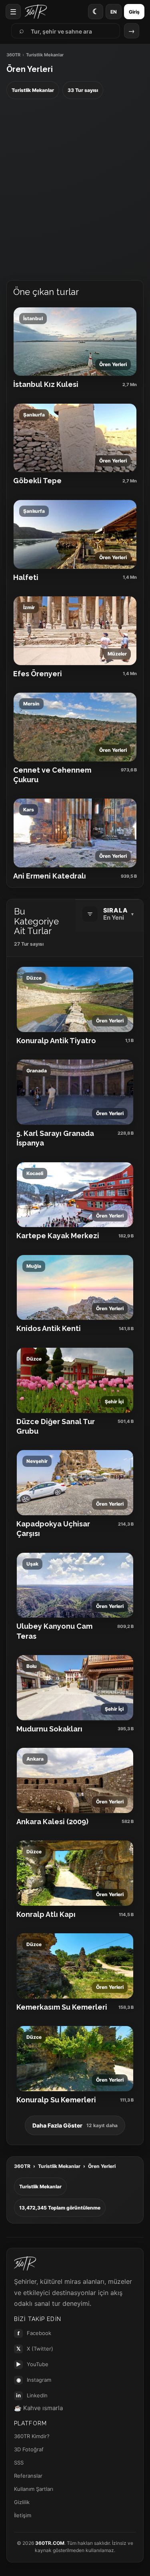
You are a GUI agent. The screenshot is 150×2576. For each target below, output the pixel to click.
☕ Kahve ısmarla (38, 2408)
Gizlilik (22, 2502)
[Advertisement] (75, 190)
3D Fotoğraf (29, 2449)
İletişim (23, 2515)
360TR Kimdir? (32, 2436)
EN (114, 12)
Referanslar (28, 2476)
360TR (13, 55)
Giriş (134, 12)
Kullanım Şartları (34, 2489)
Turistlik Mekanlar (59, 2166)
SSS (19, 2462)
